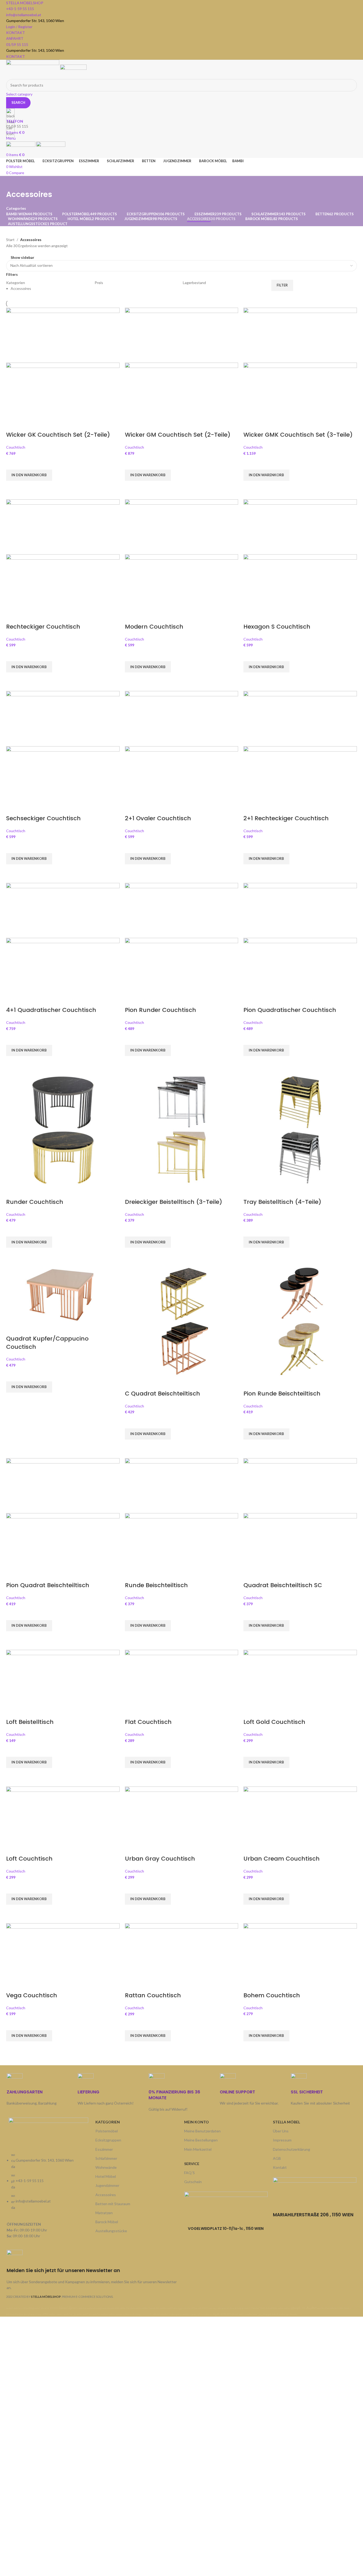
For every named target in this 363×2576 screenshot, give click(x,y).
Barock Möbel (107, 2222)
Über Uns (281, 2131)
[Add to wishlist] (13, 463)
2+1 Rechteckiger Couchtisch (286, 818)
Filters (12, 274)
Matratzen (104, 2213)
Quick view (13, 487)
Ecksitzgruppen (108, 2140)
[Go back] (13, 183)
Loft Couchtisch (29, 1859)
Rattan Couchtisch (153, 1995)
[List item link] (48, 2184)
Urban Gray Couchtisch (160, 1859)
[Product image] (63, 390)
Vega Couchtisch (32, 1995)
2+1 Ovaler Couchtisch (158, 818)
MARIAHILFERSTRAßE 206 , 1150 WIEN (313, 2215)
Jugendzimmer (107, 2185)
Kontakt (280, 2167)
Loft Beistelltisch (30, 1722)
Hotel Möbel (106, 2176)
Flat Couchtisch (148, 1722)
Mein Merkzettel (198, 2149)
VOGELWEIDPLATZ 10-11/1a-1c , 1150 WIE (224, 2229)
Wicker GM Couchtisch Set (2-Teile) (178, 435)
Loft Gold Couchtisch (274, 1722)
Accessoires (106, 2195)
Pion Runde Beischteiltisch (282, 1394)
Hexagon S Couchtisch (277, 627)
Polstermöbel (107, 2131)
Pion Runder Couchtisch (161, 1010)
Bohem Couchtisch (272, 1995)
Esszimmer (104, 2149)
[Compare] (13, 424)
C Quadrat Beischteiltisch (162, 1394)
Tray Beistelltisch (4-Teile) (282, 1202)
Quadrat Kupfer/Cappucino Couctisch (47, 1343)
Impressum (282, 2140)
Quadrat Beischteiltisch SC (283, 1585)
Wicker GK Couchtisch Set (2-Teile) (58, 435)
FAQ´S (189, 2173)
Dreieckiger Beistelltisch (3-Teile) (174, 1202)
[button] (29, 475)
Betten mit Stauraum (113, 2204)
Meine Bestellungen (201, 2140)
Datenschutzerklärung (292, 2149)
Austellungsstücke (111, 2231)
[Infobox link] (93, 2270)
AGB (277, 2158)
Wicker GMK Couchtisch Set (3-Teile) (298, 435)
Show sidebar (22, 257)
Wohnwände (106, 2167)
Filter (282, 285)
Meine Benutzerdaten (202, 2131)
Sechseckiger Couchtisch (43, 818)
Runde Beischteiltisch (156, 1585)
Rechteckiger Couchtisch (43, 627)
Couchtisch (16, 447)
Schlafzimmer (106, 2158)
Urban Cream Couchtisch (282, 1859)
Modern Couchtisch (154, 627)
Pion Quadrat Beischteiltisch (48, 1585)
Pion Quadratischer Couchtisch (290, 1010)
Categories (16, 208)
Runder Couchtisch (35, 1202)
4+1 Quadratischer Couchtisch (51, 1010)
